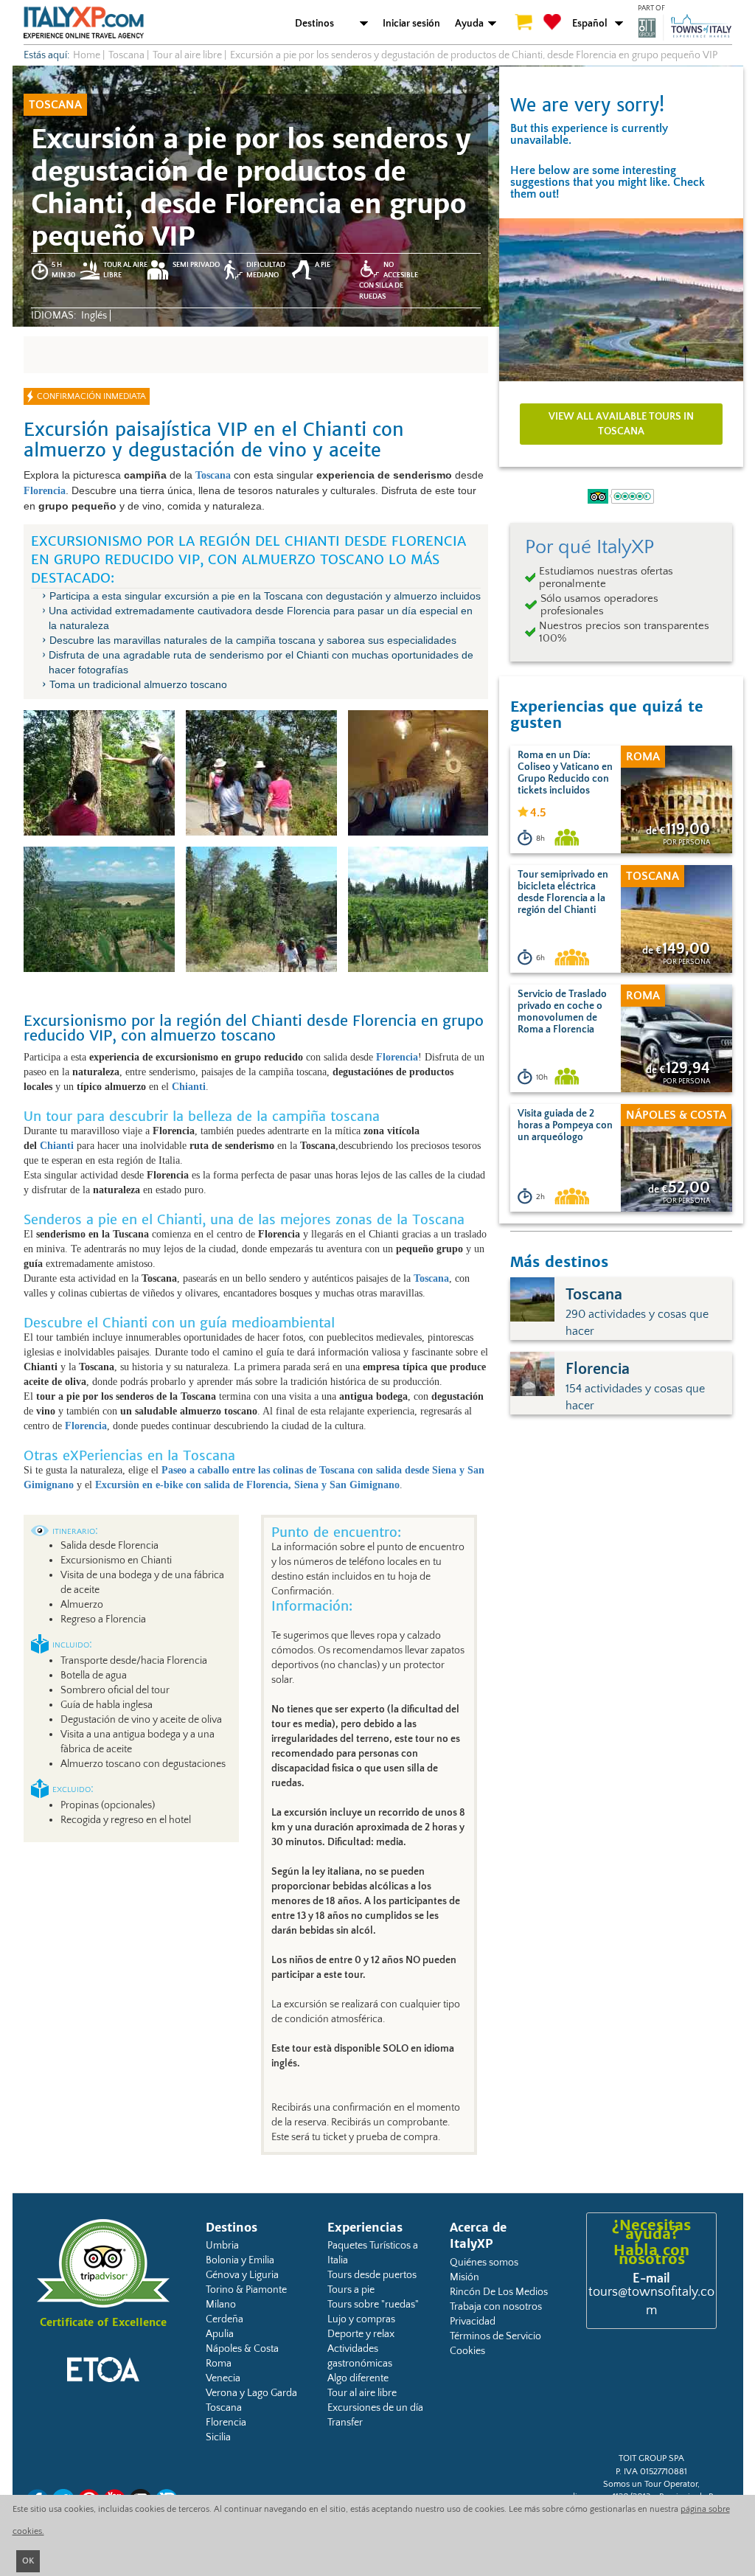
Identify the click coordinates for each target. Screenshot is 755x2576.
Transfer (345, 2423)
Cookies (467, 2351)
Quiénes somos (484, 2263)
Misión (465, 2277)
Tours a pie (351, 2290)
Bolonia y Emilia (240, 2260)
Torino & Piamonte (246, 2290)
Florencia (226, 2423)
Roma (219, 2364)
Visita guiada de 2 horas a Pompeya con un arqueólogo (565, 1125)
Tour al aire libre (362, 2393)
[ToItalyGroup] (685, 27)
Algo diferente (358, 2378)
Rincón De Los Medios (499, 2292)
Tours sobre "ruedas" (373, 2305)
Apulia (220, 2334)
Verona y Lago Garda (251, 2393)
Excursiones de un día (375, 2408)
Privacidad (473, 2322)
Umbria (222, 2246)
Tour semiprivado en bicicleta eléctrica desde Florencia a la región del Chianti (563, 892)
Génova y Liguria (242, 2275)
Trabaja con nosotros (496, 2307)
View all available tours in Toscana (621, 424)
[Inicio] (84, 22)
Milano (221, 2305)
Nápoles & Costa (242, 2349)
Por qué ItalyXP (589, 547)
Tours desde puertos (372, 2275)
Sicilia (218, 2437)
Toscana (224, 2408)
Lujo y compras (361, 2319)
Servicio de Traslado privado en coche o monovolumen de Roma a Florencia (562, 1012)
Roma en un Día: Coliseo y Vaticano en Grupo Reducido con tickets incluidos (565, 773)
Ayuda (469, 24)
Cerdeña (225, 2319)
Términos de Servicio (495, 2336)
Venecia (223, 2378)
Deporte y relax (361, 2334)
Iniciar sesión (411, 24)
